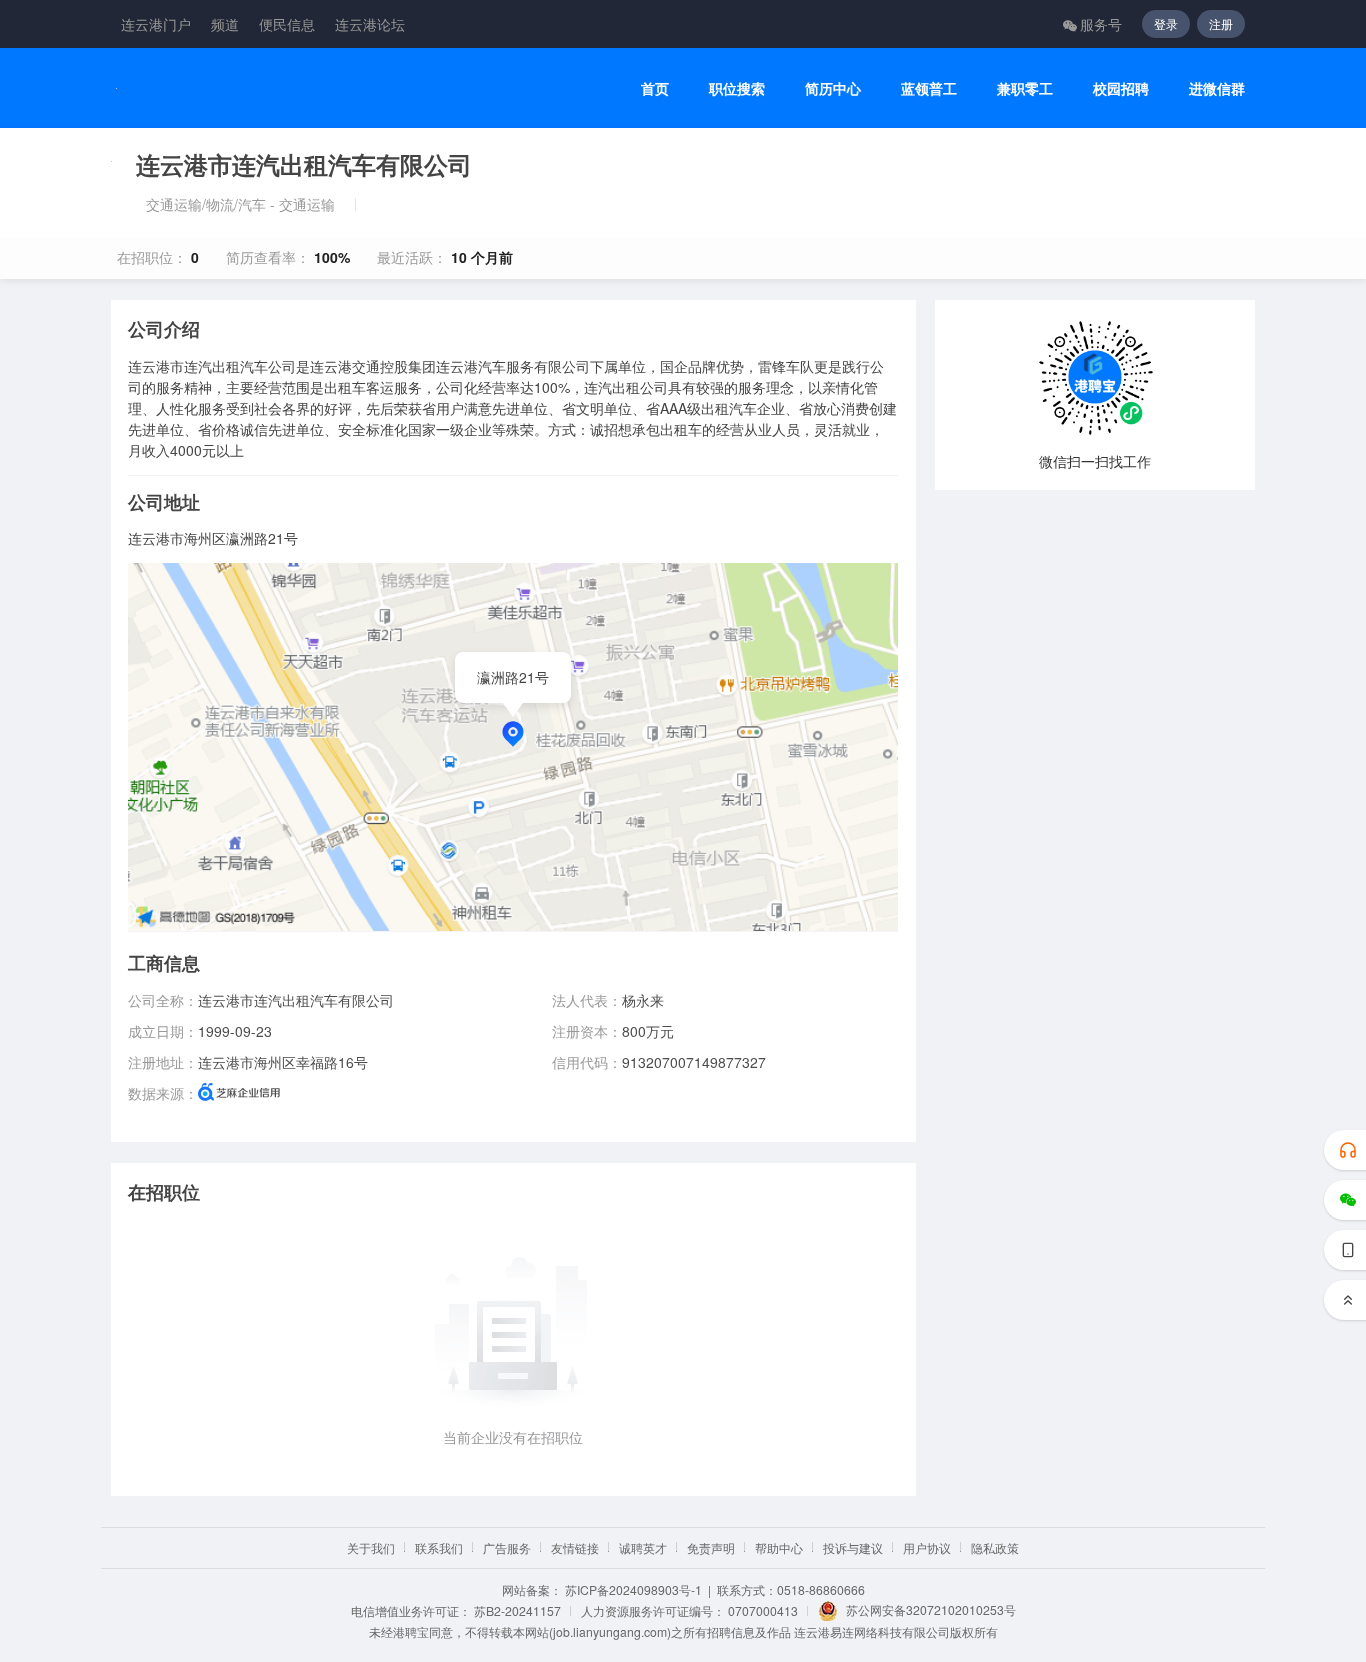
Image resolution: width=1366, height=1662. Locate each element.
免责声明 (711, 1547)
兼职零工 (1025, 88)
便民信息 (287, 24)
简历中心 (833, 88)
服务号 (1101, 24)
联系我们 (439, 1547)
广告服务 (507, 1547)
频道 (225, 24)
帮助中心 (779, 1547)
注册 (1221, 23)
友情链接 (575, 1547)
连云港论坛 (370, 24)
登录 (1166, 23)
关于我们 (371, 1547)
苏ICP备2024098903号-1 (633, 1589)
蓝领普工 (929, 88)
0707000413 (763, 1610)
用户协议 (927, 1547)
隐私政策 (995, 1547)
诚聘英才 (643, 1547)
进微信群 (1217, 88)
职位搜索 (737, 88)
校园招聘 (1121, 88)
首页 (655, 88)
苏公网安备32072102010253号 (931, 1609)
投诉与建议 (853, 1547)
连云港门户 (156, 24)
